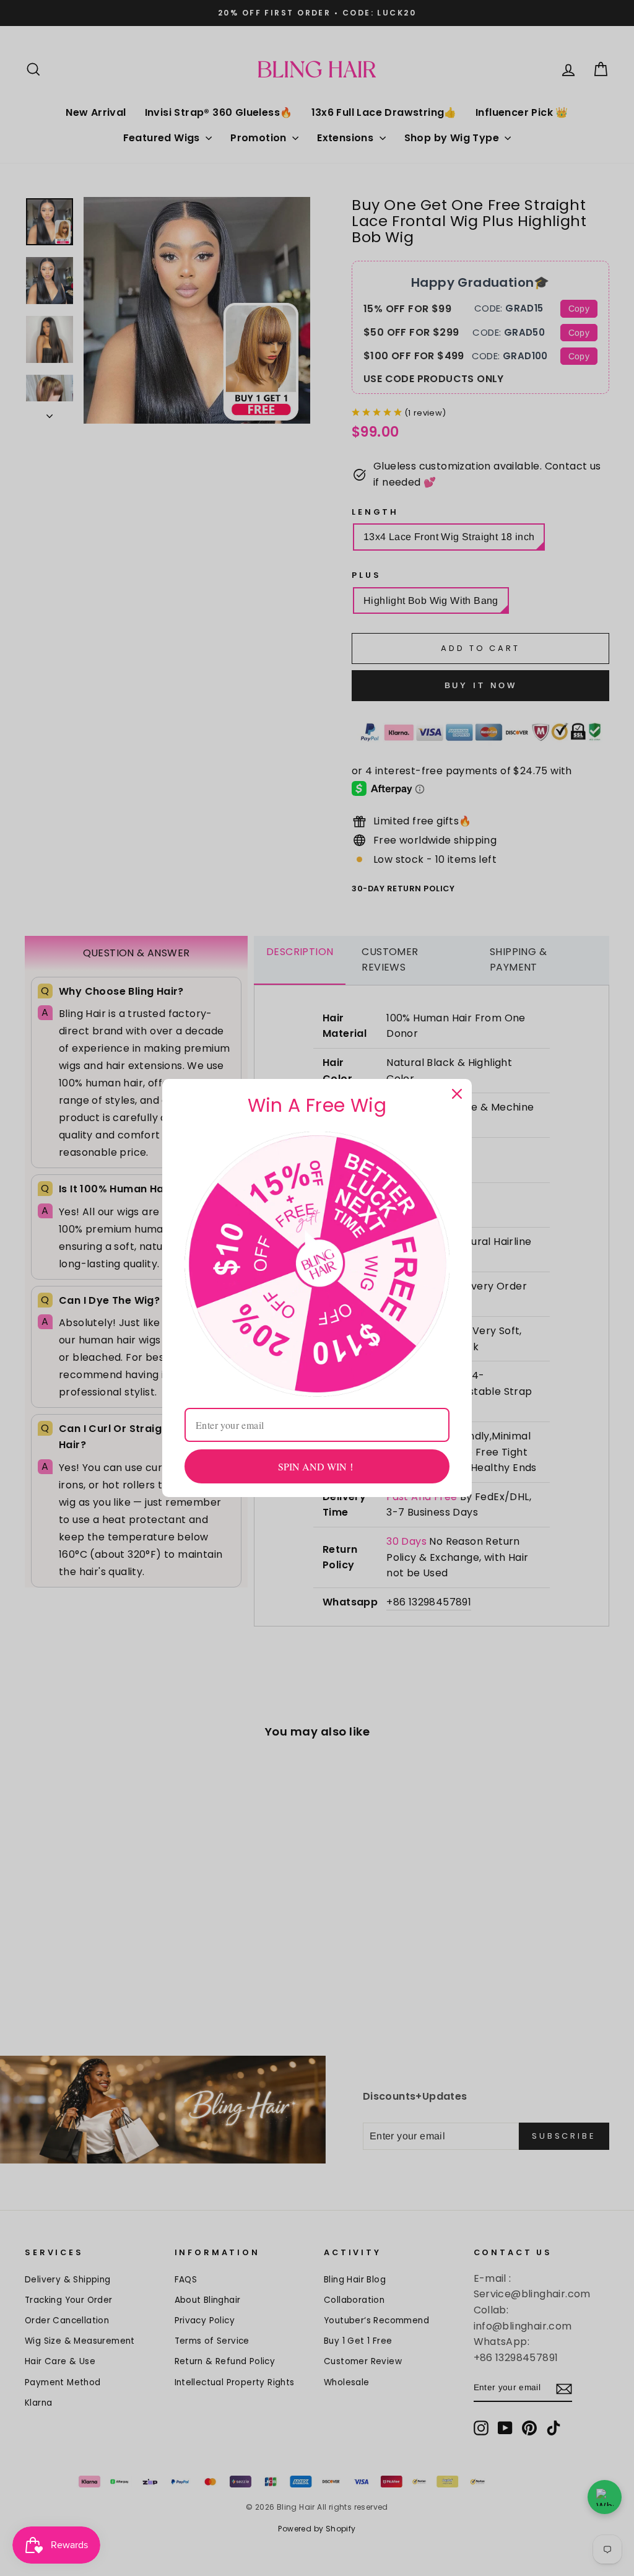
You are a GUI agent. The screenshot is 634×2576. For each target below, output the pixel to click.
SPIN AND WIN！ (317, 1466)
